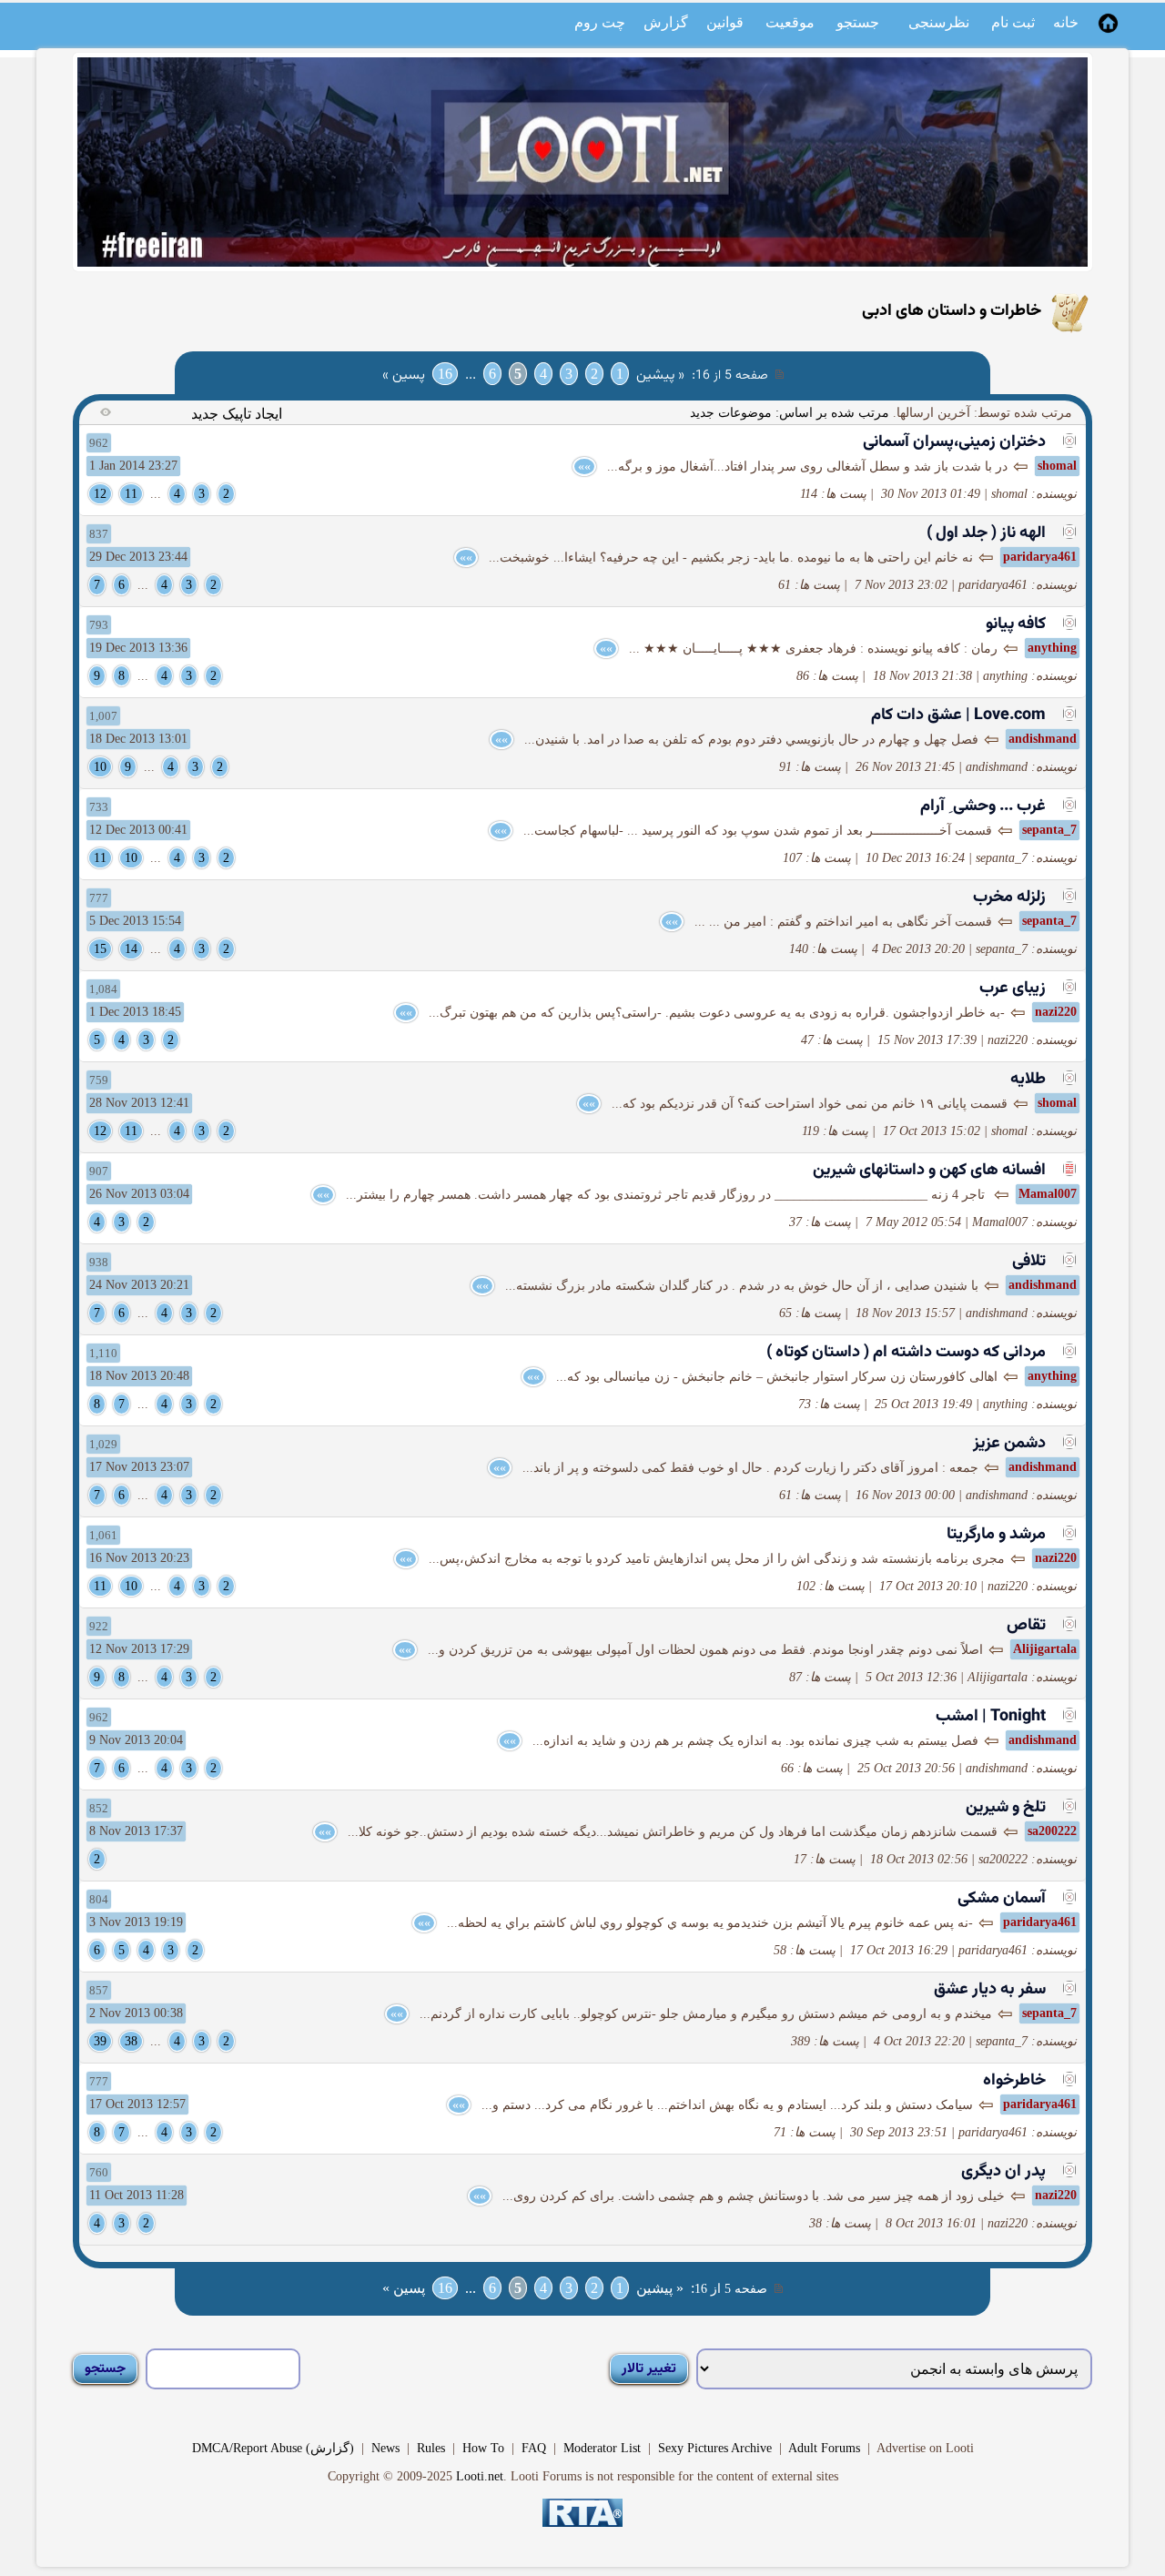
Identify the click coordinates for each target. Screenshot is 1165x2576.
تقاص (1026, 1626)
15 (100, 949)
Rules (431, 2448)
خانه (1066, 22)
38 (131, 2041)
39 (100, 2041)
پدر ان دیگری (1003, 2172)
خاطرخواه (1014, 2081)
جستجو (858, 22)
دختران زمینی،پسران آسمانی (954, 442)
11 (131, 494)
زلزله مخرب (1009, 898)
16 (445, 374)
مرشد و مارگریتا (996, 1535)
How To (483, 2448)
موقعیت (790, 22)
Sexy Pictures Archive (715, 2448)
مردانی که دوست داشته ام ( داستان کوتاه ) (906, 1353)
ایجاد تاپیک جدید (237, 414)
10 (100, 767)
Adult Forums (824, 2448)
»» (584, 467)
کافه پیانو (1016, 624)
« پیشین (660, 375)
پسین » (404, 375)
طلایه (1028, 1080)
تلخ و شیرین (1006, 1808)
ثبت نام (1013, 22)
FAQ (534, 2448)
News (385, 2448)
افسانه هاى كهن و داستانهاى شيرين (929, 1171)
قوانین (725, 22)
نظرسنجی (939, 22)
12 (100, 494)
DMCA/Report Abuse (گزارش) (273, 2448)
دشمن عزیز (1009, 1444)
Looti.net (480, 2476)
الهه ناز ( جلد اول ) (986, 533)
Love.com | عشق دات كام (958, 715)
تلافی (1029, 1262)
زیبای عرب (1013, 989)
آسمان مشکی (1002, 1899)
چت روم (600, 22)
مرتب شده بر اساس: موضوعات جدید (790, 413)
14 (131, 949)
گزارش (666, 22)
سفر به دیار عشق (990, 1990)
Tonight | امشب (991, 1717)
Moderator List (602, 2448)
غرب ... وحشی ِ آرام (983, 806)
